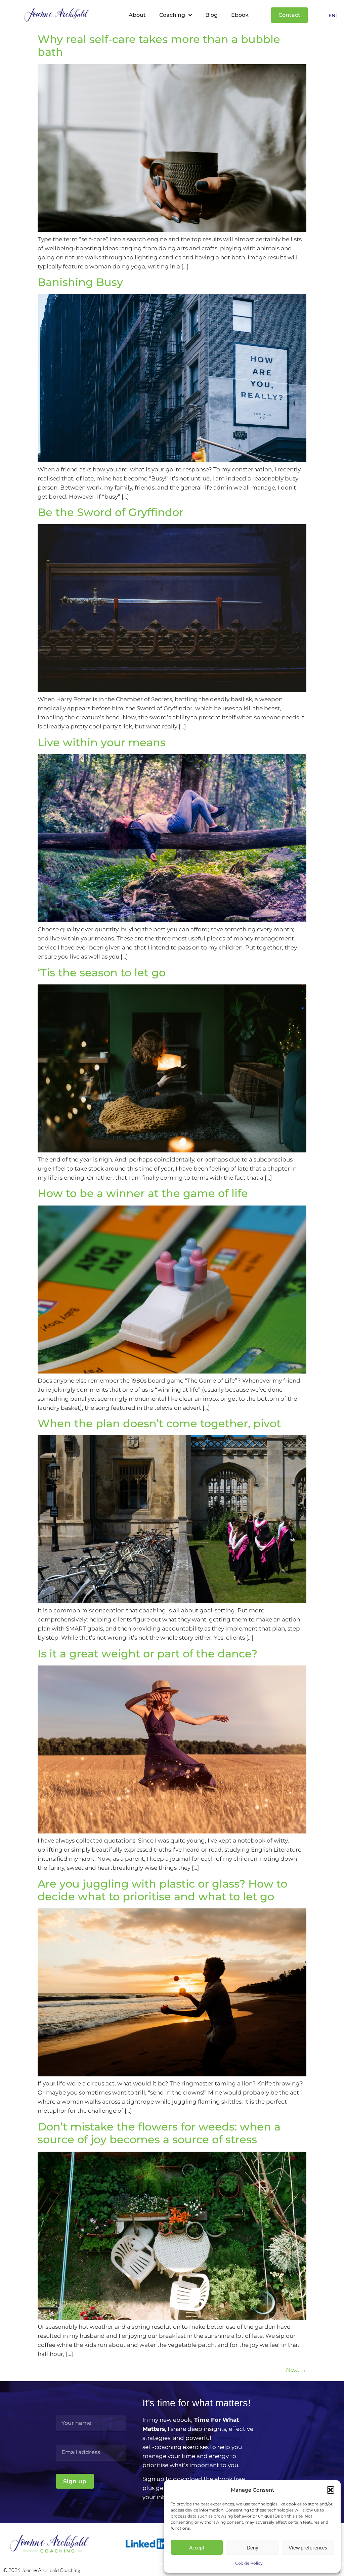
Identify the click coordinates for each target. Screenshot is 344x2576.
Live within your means (102, 742)
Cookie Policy (249, 2563)
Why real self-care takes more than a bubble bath (159, 46)
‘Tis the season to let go (102, 973)
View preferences (308, 2547)
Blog (211, 15)
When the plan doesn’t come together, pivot (159, 1423)
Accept (197, 2547)
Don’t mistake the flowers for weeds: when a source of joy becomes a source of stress (159, 2133)
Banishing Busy (80, 282)
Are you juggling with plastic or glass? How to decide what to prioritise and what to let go (162, 1890)
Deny (252, 2547)
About (137, 15)
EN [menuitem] (332, 16)
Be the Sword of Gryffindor (111, 512)
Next (296, 2370)
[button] (331, 2490)
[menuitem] (332, 15)
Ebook (240, 15)
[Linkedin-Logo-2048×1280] (147, 2544)
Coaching (172, 15)
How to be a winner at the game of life (143, 1193)
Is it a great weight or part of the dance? (147, 1654)
